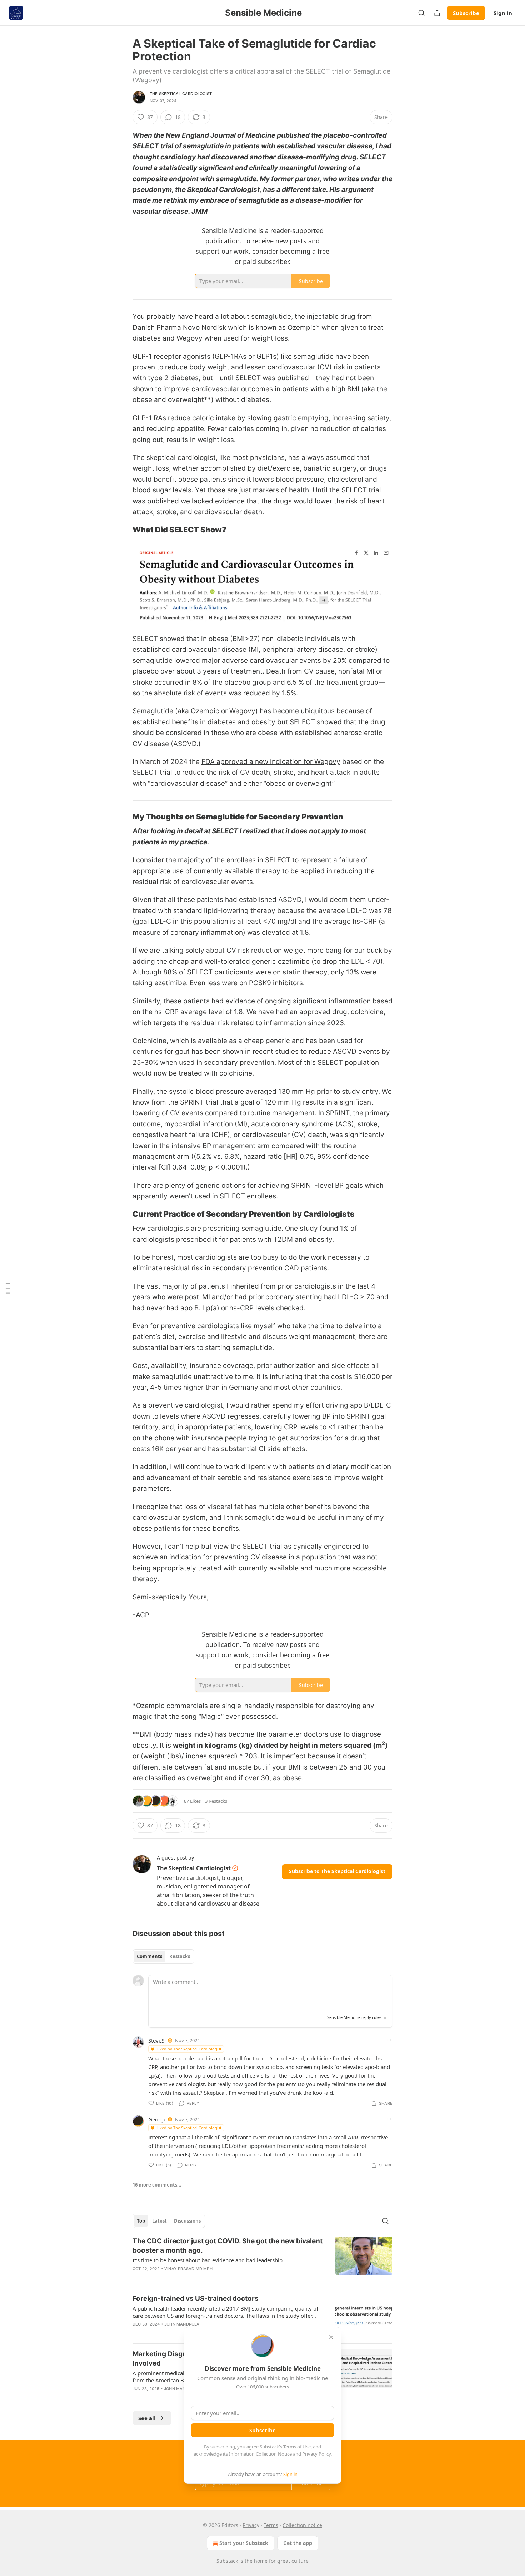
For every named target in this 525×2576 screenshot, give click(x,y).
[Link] (122, 530)
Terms (271, 2525)
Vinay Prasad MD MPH (188, 2269)
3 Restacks (216, 1801)
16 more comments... (157, 2185)
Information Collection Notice (260, 2454)
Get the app (298, 2543)
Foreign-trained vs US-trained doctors (196, 2299)
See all (147, 2418)
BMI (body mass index (175, 1734)
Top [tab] (141, 2221)
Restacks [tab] (180, 1956)
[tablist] (163, 1956)
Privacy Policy (316, 2454)
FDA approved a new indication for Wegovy (271, 762)
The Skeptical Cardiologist (181, 94)
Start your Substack (244, 2543)
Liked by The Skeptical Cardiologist (189, 2049)
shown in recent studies (261, 1051)
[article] (262, 2259)
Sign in (503, 13)
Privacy (251, 2525)
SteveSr (157, 2040)
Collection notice (302, 2525)
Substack (227, 2561)
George (157, 2119)
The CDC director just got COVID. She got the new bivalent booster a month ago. (227, 2246)
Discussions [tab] (187, 2221)
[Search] (421, 13)
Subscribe (466, 13)
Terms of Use (297, 2447)
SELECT (146, 146)
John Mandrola (182, 2324)
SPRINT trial (199, 1102)
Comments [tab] (149, 1956)
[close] (331, 2337)
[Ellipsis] (389, 2040)
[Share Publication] (437, 13)
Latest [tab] (159, 2221)
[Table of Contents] (8, 1288)
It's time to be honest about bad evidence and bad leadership (207, 2260)
